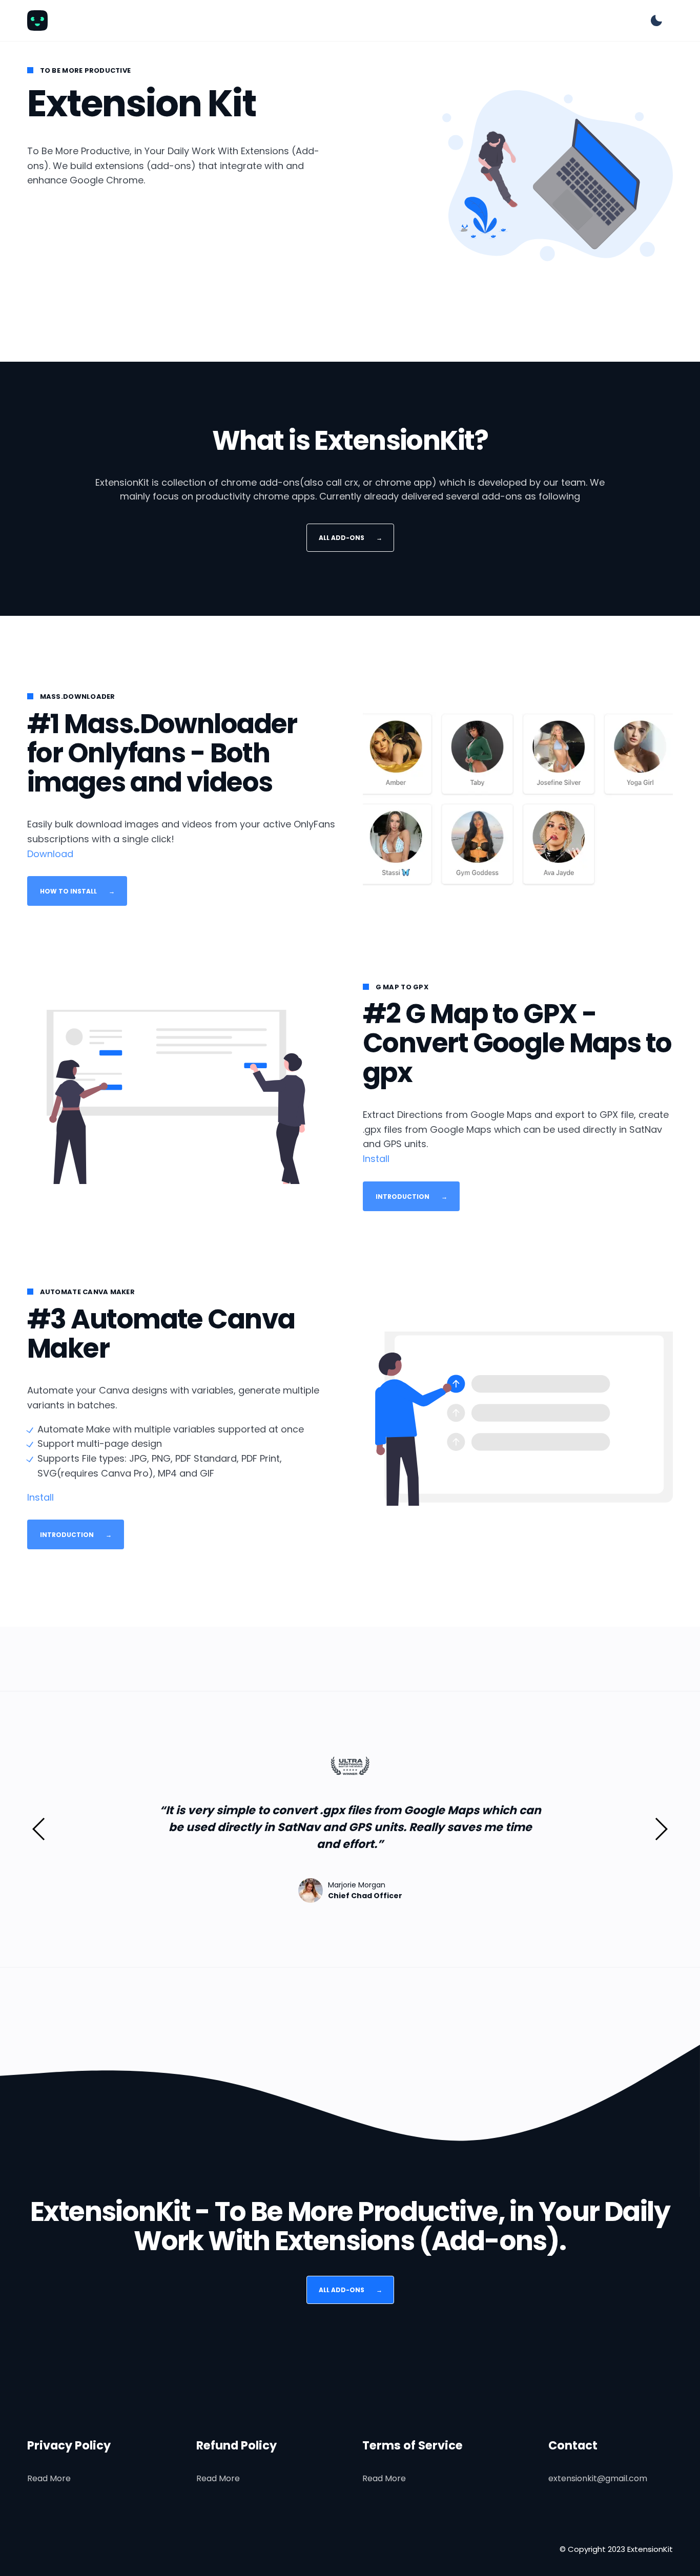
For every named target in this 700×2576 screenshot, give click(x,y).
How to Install (77, 891)
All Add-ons (350, 537)
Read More (49, 2478)
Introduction (411, 1196)
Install (376, 1159)
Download (50, 854)
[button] (39, 1829)
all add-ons (350, 2290)
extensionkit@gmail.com (598, 2478)
